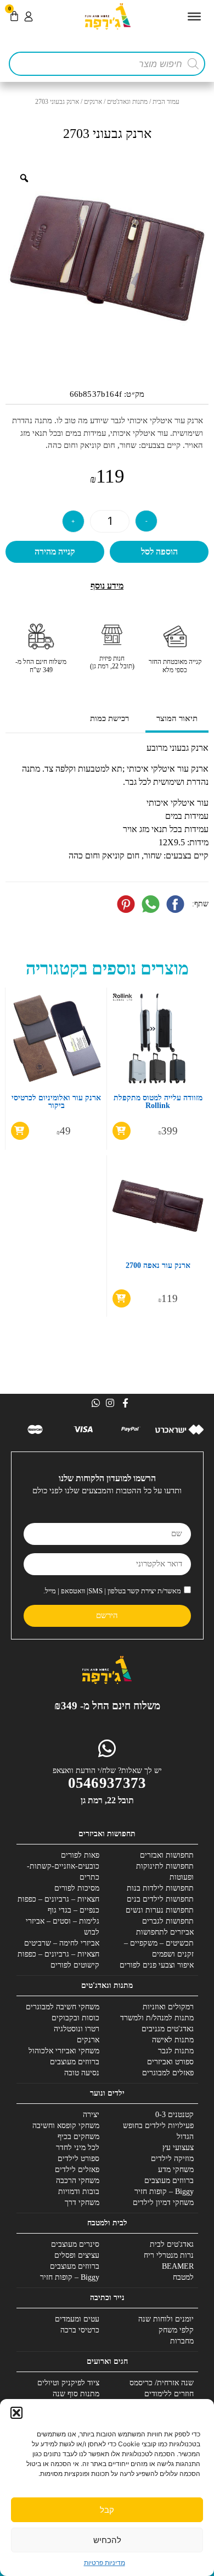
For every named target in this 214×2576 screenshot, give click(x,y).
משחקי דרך (82, 2203)
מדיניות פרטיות (105, 2563)
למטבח (183, 2277)
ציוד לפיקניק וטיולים (68, 2383)
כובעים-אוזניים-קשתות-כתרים (63, 1872)
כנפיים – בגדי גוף (74, 1910)
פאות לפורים (80, 1855)
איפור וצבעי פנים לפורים (157, 1965)
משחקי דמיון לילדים (163, 2203)
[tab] (177, 720)
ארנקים (93, 102)
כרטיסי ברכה (80, 2330)
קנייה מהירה (55, 552)
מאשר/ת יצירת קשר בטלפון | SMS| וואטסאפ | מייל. (112, 1591)
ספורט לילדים (78, 2159)
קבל (107, 2510)
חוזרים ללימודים (169, 2394)
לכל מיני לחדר (78, 2148)
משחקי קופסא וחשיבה (66, 2126)
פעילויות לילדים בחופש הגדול (158, 2131)
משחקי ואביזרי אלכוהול (64, 2051)
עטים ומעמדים (77, 2319)
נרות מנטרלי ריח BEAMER (169, 2261)
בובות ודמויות (79, 2192)
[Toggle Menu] (194, 16)
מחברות (182, 2341)
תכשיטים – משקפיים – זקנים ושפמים (159, 1949)
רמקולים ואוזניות (168, 2007)
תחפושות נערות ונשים (160, 1910)
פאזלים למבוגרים (168, 2073)
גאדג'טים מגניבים (168, 2029)
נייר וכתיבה (107, 2298)
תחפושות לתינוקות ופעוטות (165, 1872)
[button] (16, 2413)
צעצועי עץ (178, 2148)
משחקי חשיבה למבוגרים (63, 2007)
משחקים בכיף (78, 2137)
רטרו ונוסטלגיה (77, 2029)
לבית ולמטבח (107, 2223)
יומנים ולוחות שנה (166, 2319)
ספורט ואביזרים (170, 2062)
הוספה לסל (159, 552)
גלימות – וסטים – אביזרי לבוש (63, 1927)
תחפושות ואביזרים (107, 1834)
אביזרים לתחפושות (165, 1932)
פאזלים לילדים (77, 2170)
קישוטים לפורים (75, 1965)
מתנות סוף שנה (76, 2394)
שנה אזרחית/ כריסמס (162, 2383)
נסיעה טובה (82, 2073)
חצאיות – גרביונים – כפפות (58, 1899)
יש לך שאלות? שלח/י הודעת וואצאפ (107, 1771)
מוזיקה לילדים (172, 2159)
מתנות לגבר (176, 2051)
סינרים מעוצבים (75, 2244)
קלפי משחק (176, 2330)
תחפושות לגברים (168, 1921)
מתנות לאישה (173, 2040)
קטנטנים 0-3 (174, 2115)
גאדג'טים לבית (172, 2244)
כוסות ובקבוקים (75, 2018)
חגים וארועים (107, 2361)
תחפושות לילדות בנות (160, 1888)
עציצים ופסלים (77, 2255)
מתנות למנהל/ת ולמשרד (157, 2018)
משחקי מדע (176, 2170)
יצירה (91, 2115)
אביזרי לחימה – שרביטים (62, 1943)
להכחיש (107, 2540)
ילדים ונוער (107, 2093)
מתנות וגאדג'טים (127, 102)
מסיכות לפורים (77, 1888)
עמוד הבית (166, 102)
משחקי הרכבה (78, 2181)
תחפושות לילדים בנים (160, 1899)
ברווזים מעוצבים (75, 2062)
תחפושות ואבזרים (167, 1855)
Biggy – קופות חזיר (164, 2192)
